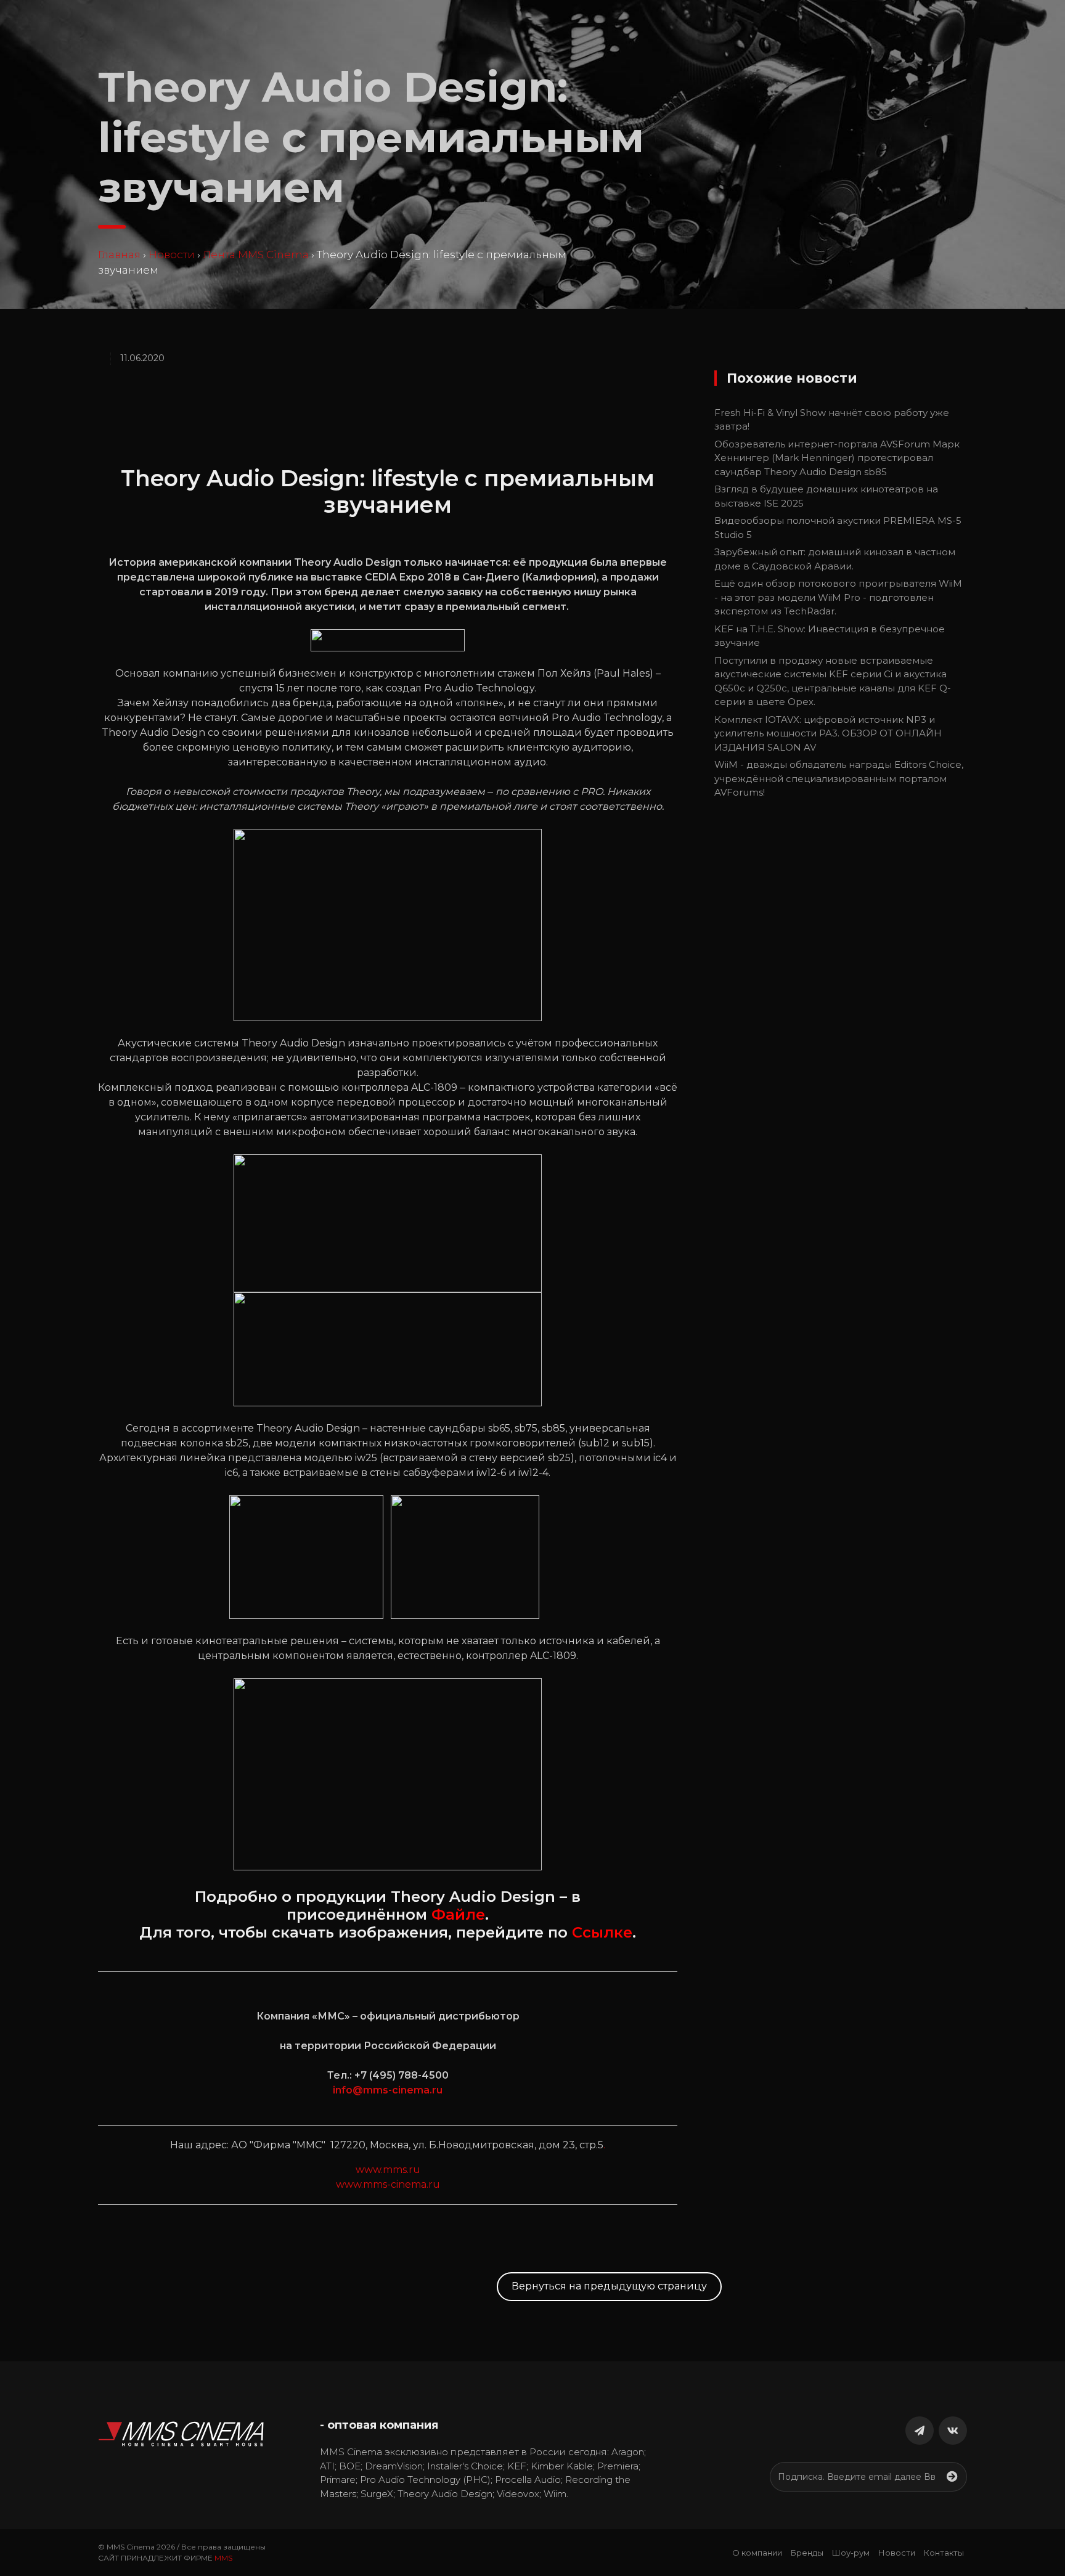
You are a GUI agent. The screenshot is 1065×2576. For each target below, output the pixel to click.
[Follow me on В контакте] (953, 2431)
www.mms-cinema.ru (388, 2184)
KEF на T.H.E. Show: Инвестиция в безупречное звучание (830, 636)
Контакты (944, 2553)
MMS (223, 2558)
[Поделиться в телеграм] (920, 2431)
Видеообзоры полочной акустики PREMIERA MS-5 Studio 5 (838, 528)
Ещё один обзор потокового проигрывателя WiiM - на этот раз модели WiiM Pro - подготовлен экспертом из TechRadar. (838, 597)
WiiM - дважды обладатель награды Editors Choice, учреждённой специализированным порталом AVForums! (839, 778)
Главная (119, 255)
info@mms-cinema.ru (388, 2090)
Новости (172, 255)
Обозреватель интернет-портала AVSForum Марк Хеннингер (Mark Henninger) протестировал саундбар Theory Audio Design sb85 (837, 458)
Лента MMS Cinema (256, 255)
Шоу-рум (851, 2553)
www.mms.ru (388, 2170)
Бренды (807, 2553)
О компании (757, 2553)
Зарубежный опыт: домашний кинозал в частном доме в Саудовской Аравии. (835, 559)
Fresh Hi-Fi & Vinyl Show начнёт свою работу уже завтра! (832, 420)
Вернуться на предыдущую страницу (609, 2286)
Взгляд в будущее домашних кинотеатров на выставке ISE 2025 (826, 496)
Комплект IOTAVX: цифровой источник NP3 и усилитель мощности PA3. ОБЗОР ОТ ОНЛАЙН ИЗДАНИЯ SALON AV (828, 733)
